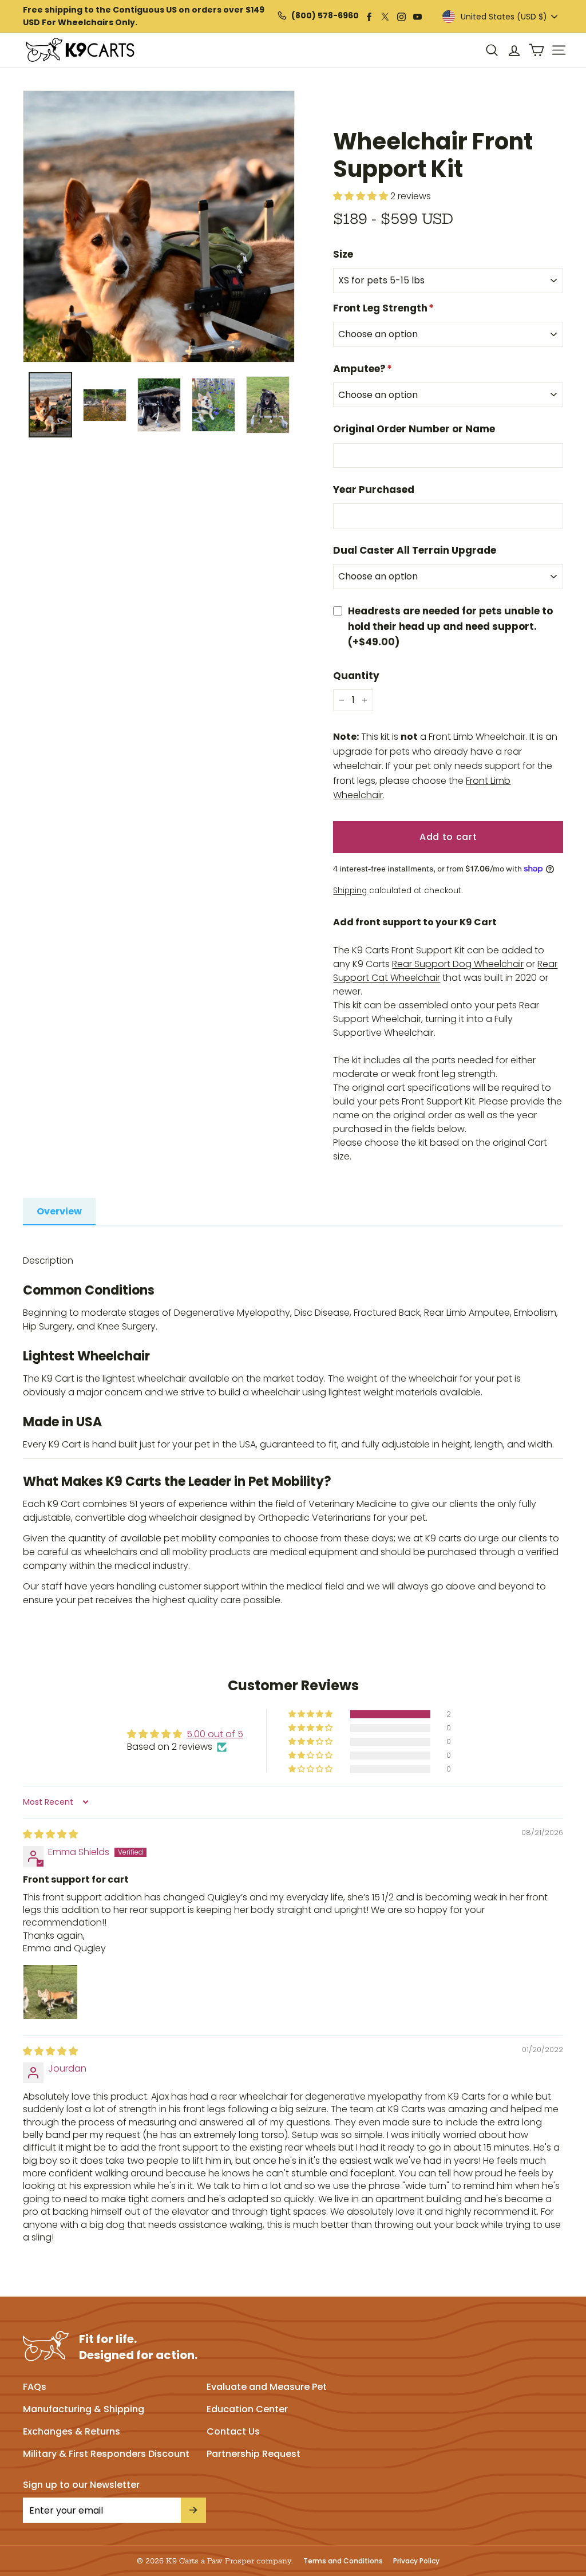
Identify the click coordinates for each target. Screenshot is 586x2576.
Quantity (356, 676)
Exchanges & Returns (72, 2431)
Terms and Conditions (343, 2561)
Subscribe (193, 2510)
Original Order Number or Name (414, 429)
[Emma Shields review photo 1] (50, 1992)
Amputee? (363, 369)
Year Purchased (374, 490)
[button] (311, 1714)
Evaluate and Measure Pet (267, 2387)
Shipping (350, 891)
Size (343, 254)
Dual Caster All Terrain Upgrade (415, 550)
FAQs (35, 2387)
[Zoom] (159, 226)
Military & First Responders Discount (106, 2454)
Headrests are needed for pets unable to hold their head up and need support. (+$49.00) (450, 626)
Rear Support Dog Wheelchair (458, 964)
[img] (50, 1834)
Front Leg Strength (383, 308)
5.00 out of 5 (215, 1734)
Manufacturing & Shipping (84, 2409)
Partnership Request (254, 2454)
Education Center (247, 2409)
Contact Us (233, 2431)
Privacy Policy (416, 2561)
